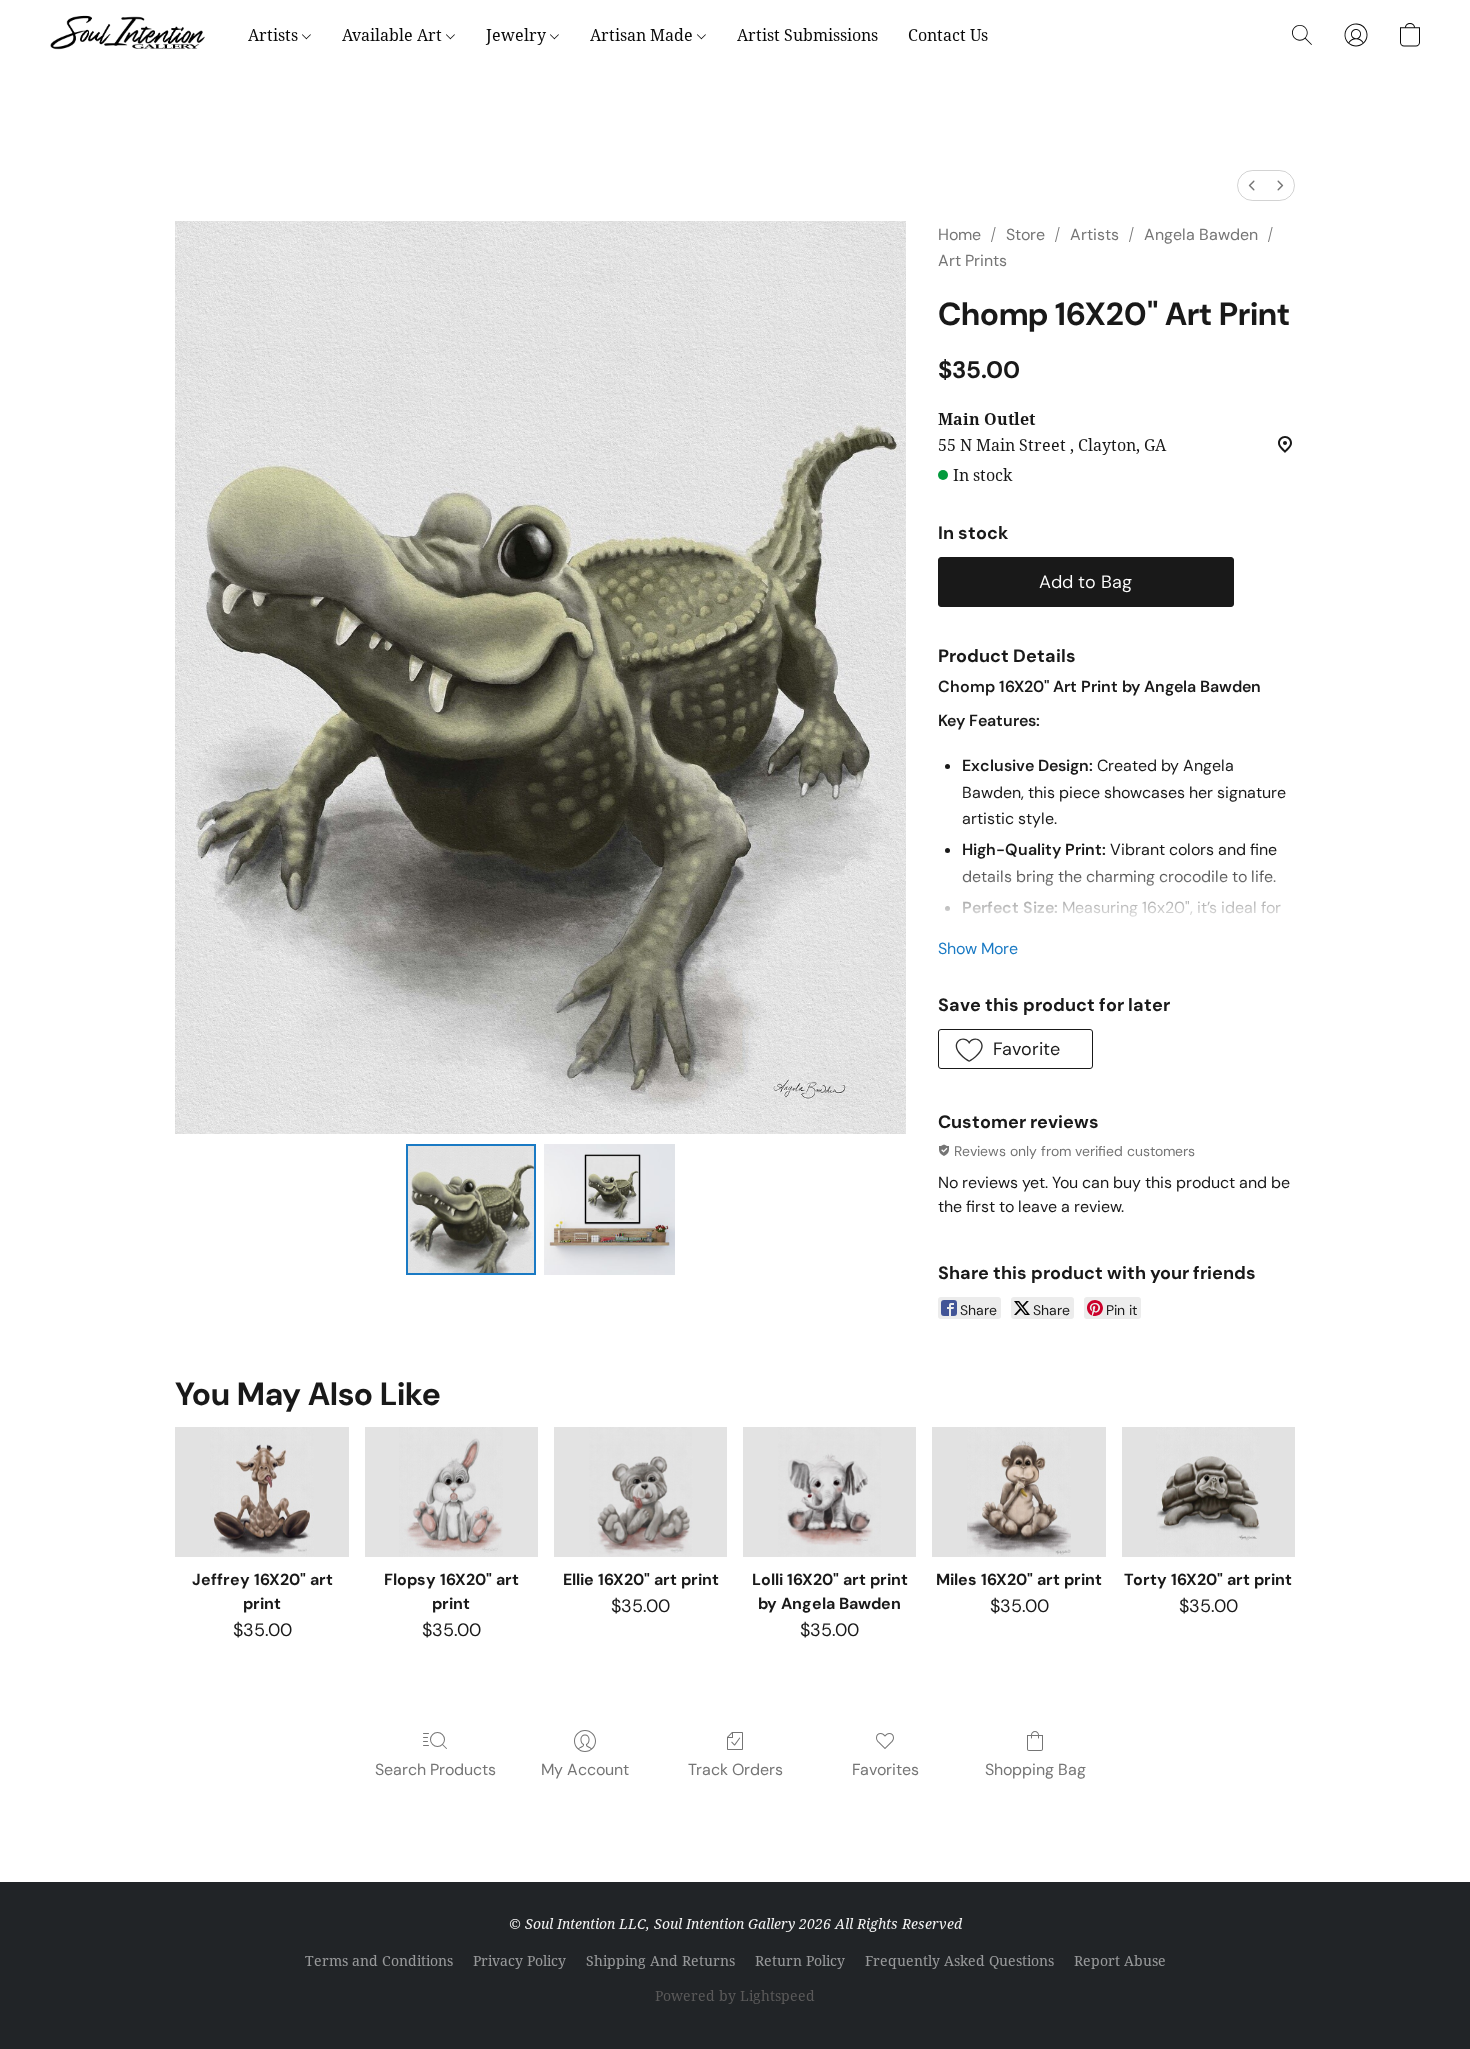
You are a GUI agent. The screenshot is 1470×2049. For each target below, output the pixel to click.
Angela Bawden (1201, 234)
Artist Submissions (807, 35)
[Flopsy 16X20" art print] (451, 1492)
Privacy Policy (519, 1960)
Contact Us (948, 35)
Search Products (435, 1769)
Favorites (885, 1769)
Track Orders (735, 1769)
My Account (585, 1769)
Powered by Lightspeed (735, 1995)
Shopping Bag (1035, 1769)
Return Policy (800, 1960)
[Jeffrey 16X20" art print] (261, 1492)
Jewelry (518, 35)
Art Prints (972, 260)
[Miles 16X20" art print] (1018, 1492)
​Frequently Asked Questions (959, 1960)
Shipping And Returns (660, 1960)
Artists (275, 35)
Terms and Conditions (379, 1960)
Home (959, 234)
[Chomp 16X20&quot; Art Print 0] (471, 1209)
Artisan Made (643, 35)
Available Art (394, 35)
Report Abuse (1120, 1960)
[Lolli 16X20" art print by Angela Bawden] (829, 1492)
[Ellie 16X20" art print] (640, 1492)
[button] (128, 35)
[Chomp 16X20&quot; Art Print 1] (609, 1209)
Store (1025, 234)
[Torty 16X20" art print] (1208, 1492)
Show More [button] (978, 948)
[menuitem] (1252, 185)
